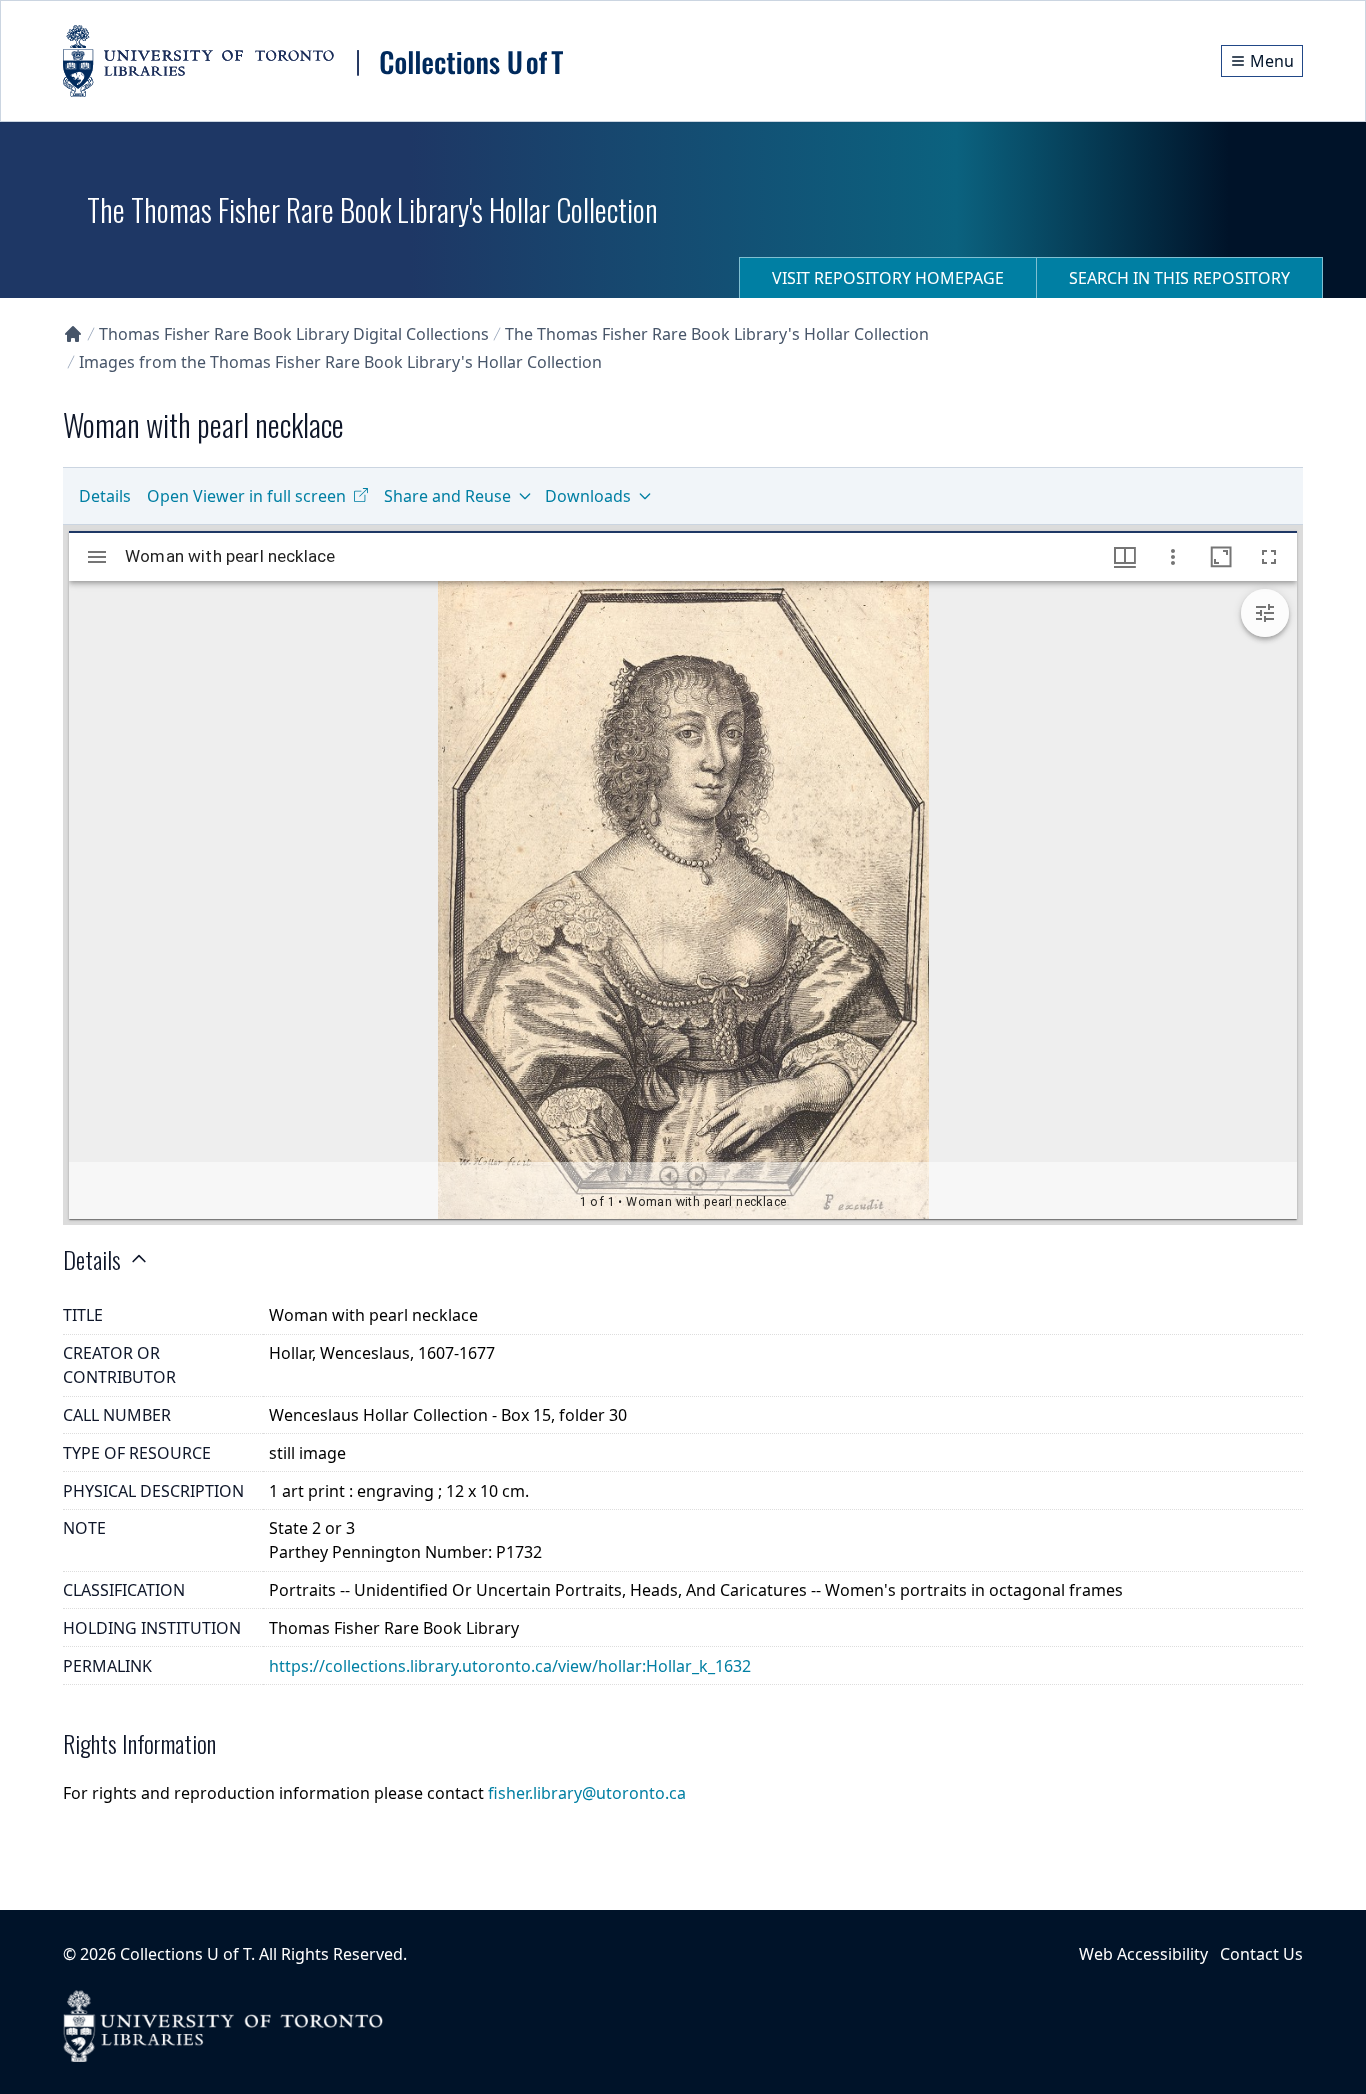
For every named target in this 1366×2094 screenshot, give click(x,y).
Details (105, 496)
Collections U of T (185, 1954)
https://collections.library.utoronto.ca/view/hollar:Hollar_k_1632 (510, 1666)
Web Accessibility (1143, 1954)
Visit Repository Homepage (888, 278)
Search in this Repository (1179, 278)
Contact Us (1261, 1954)
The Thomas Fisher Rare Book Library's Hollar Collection (717, 334)
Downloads (588, 496)
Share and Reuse (447, 496)
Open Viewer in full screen (246, 496)
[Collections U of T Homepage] (73, 334)
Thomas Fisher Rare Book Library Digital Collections (294, 334)
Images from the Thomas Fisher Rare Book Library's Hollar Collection (340, 362)
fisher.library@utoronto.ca (587, 1793)
